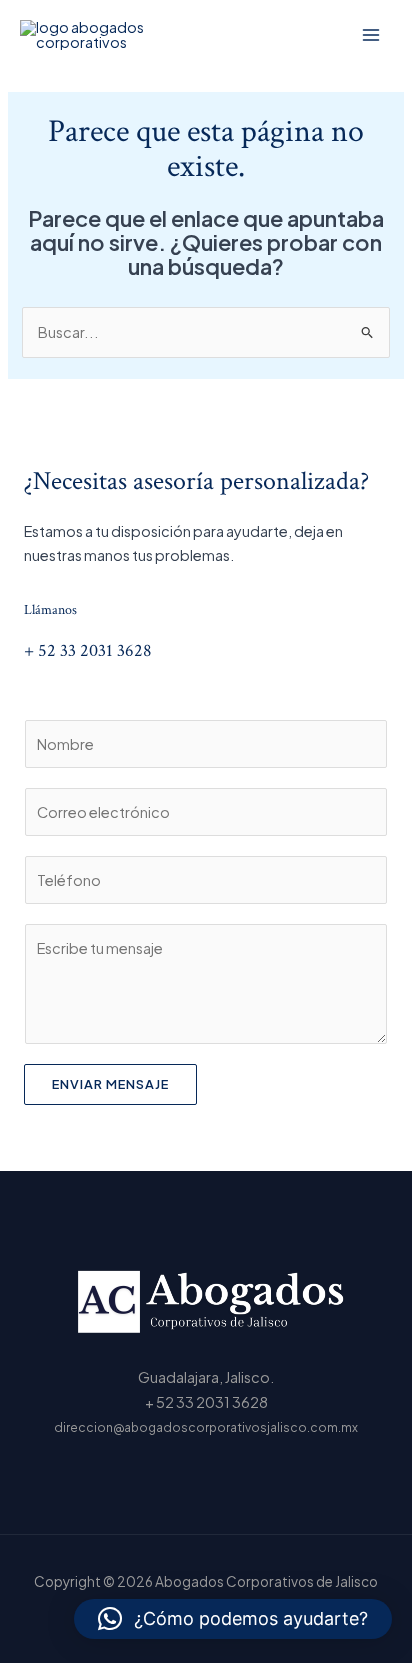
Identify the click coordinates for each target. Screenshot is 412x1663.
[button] (233, 1619)
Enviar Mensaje (110, 1084)
